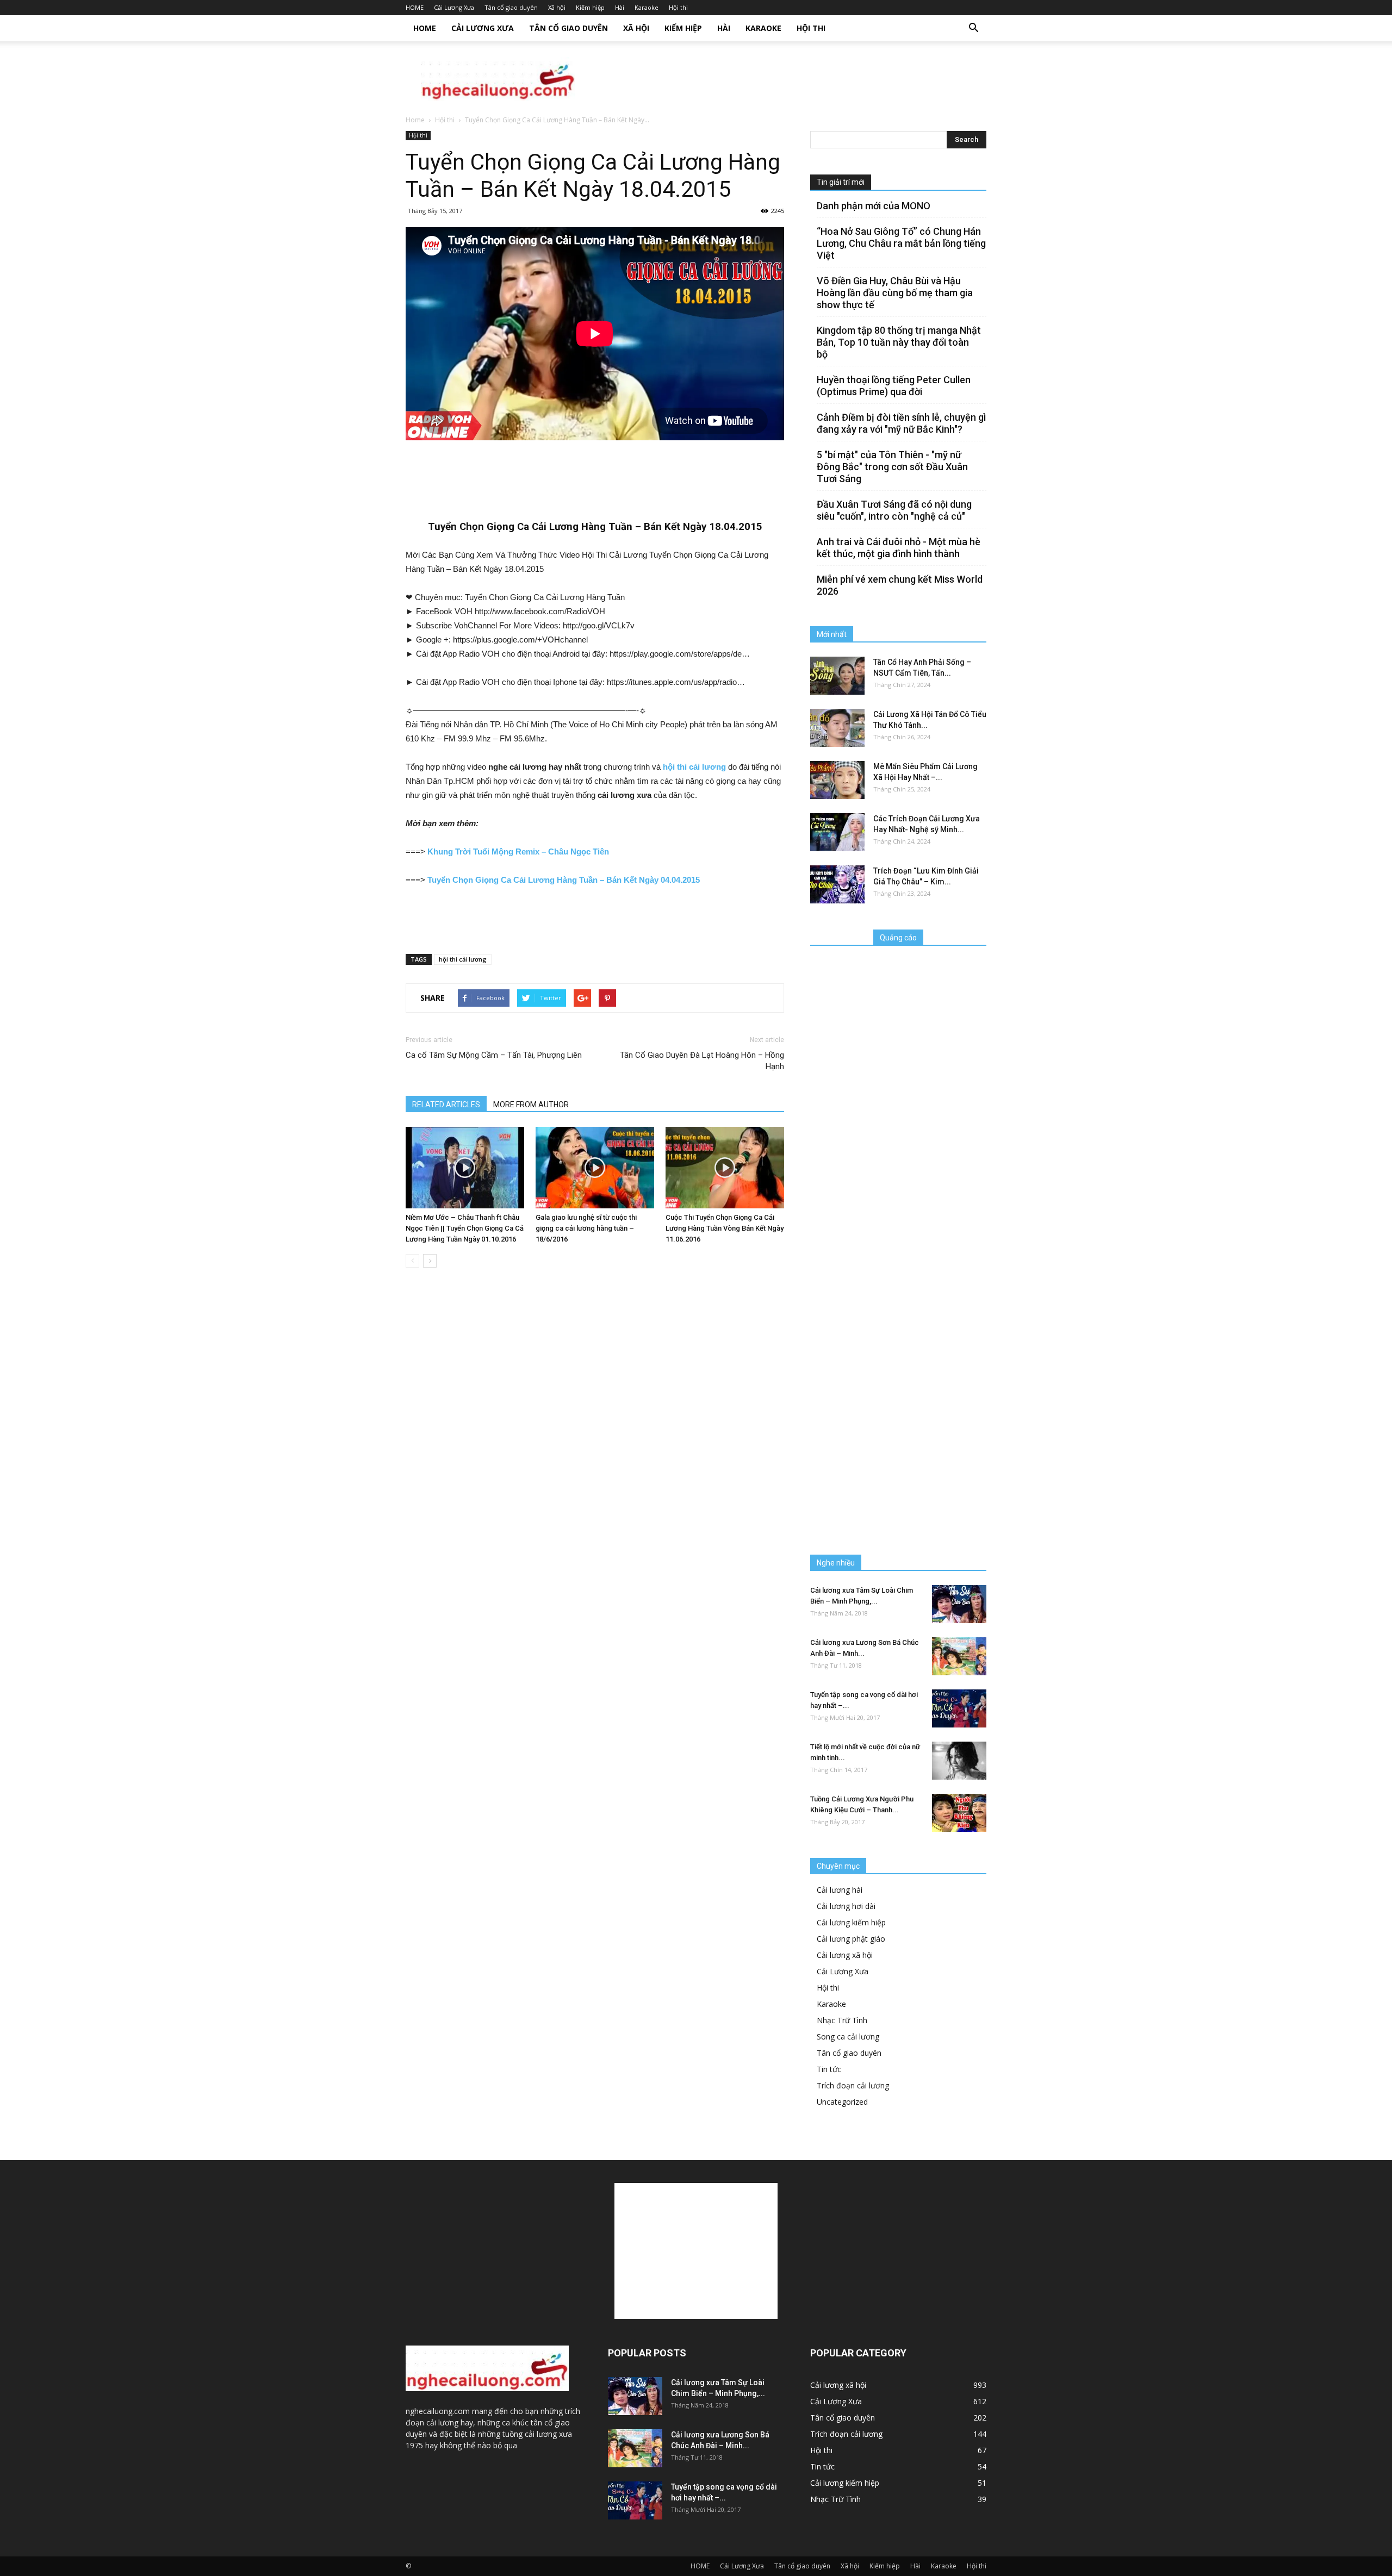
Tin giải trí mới (841, 182)
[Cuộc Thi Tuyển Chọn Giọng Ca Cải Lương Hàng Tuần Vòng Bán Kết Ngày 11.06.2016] (725, 1168)
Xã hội (557, 7)
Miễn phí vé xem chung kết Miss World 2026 (900, 585)
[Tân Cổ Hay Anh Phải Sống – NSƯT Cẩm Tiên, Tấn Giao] (837, 676)
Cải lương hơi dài (846, 1906)
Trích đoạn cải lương (853, 2085)
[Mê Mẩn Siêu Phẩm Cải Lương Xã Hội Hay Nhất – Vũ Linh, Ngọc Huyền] (837, 780)
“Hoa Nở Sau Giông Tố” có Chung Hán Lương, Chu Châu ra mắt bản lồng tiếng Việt (901, 243)
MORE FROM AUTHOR (531, 1105)
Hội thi (678, 7)
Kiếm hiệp (590, 7)
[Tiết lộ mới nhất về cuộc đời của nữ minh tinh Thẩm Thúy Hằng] (959, 1761)
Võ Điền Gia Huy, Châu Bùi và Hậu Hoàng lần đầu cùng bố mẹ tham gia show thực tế (895, 293)
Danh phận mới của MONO (874, 206)
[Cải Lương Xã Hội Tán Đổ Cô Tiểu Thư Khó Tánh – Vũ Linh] (837, 728)
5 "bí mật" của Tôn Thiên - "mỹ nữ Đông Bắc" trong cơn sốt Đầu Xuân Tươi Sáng (892, 467)
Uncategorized (842, 2102)
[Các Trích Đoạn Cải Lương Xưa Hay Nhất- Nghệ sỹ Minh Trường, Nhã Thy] (837, 832)
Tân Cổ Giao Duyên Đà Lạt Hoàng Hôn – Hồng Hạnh (702, 1061)
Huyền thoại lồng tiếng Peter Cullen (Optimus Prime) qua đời (894, 386)
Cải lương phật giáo (851, 1939)
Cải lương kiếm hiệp (851, 1922)
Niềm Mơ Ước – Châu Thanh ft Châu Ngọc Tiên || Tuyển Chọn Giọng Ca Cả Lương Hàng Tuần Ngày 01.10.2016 (465, 1228)
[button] (973, 28)
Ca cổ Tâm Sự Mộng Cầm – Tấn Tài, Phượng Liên (494, 1055)
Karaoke (647, 7)
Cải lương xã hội (845, 1955)
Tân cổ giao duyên (511, 7)
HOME (415, 7)
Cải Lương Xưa (454, 7)
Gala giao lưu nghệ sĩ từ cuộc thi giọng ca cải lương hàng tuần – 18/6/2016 (586, 1228)
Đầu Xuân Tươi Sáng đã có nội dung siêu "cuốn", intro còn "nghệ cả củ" (894, 510)
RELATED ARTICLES (446, 1105)
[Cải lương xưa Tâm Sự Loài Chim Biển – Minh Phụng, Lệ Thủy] (959, 1604)
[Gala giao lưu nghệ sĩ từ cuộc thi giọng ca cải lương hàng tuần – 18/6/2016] (595, 1168)
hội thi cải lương (463, 959)
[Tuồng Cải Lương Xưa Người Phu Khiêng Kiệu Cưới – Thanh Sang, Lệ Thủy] (959, 1813)
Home (415, 120)
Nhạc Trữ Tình (842, 2020)
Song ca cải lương (848, 2037)
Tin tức (829, 2069)
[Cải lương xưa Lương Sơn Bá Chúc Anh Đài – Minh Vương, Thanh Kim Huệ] (959, 1656)
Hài (620, 7)
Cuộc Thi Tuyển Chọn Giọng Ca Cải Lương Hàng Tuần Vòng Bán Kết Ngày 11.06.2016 (725, 1228)
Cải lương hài (840, 1890)
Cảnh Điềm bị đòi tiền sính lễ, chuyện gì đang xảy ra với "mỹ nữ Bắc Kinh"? (901, 423)
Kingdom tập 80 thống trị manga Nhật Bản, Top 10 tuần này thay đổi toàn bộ (899, 342)
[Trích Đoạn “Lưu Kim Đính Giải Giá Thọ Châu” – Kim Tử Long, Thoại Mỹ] (837, 884)
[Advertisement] (788, 79)
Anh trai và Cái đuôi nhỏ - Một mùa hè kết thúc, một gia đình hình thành (899, 548)
